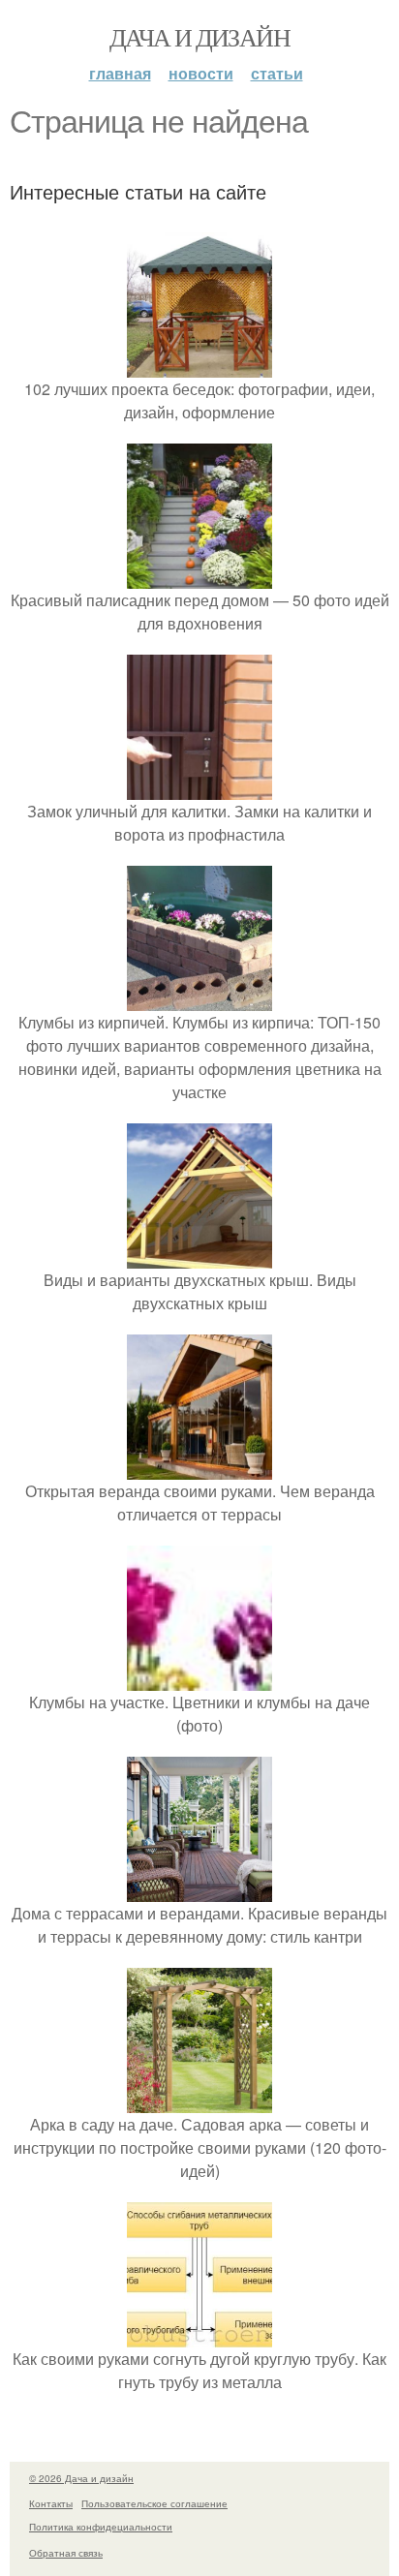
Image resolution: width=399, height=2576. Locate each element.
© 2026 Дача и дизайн (81, 2478)
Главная (120, 73)
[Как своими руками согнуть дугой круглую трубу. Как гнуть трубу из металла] (199, 2335)
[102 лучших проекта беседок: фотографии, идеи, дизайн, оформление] (199, 366)
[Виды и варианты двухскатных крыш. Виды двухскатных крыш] (199, 1257)
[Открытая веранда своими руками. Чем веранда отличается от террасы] (199, 1468)
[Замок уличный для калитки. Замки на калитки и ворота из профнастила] (199, 788)
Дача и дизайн (199, 37)
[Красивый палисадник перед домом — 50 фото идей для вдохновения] (199, 577)
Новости (201, 73)
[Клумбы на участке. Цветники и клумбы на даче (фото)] (199, 1679)
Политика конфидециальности (101, 2527)
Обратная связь (66, 2553)
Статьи (277, 73)
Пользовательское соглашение (154, 2503)
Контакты (51, 2503)
